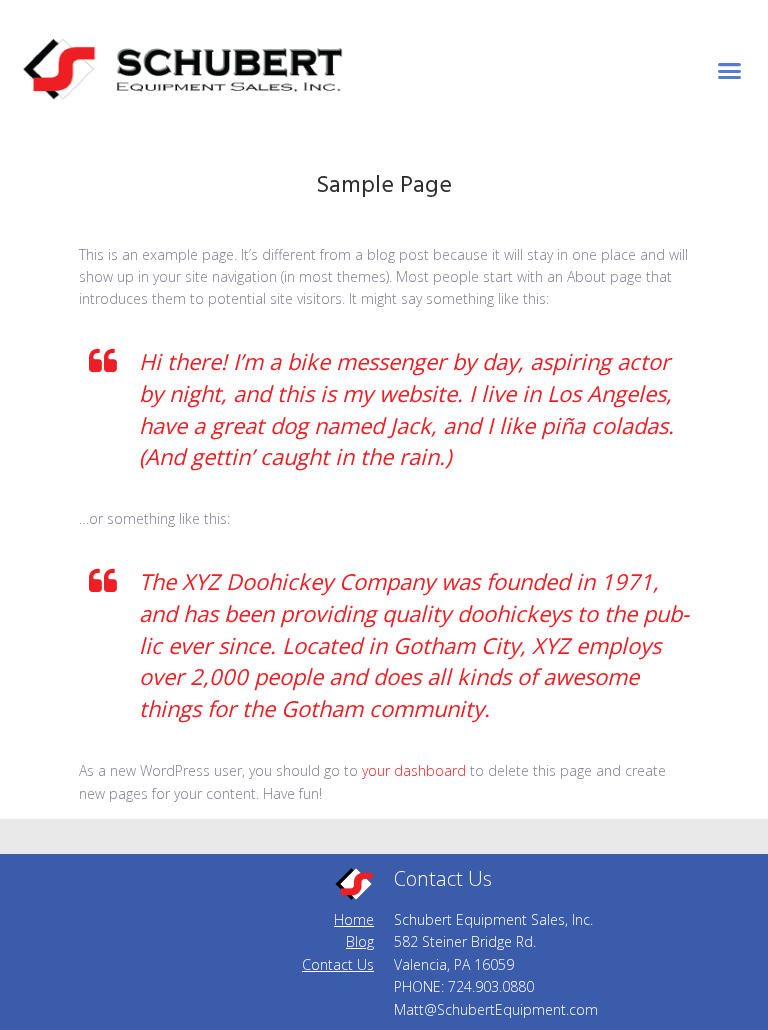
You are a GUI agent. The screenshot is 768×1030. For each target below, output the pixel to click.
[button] (730, 70)
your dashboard (414, 770)
